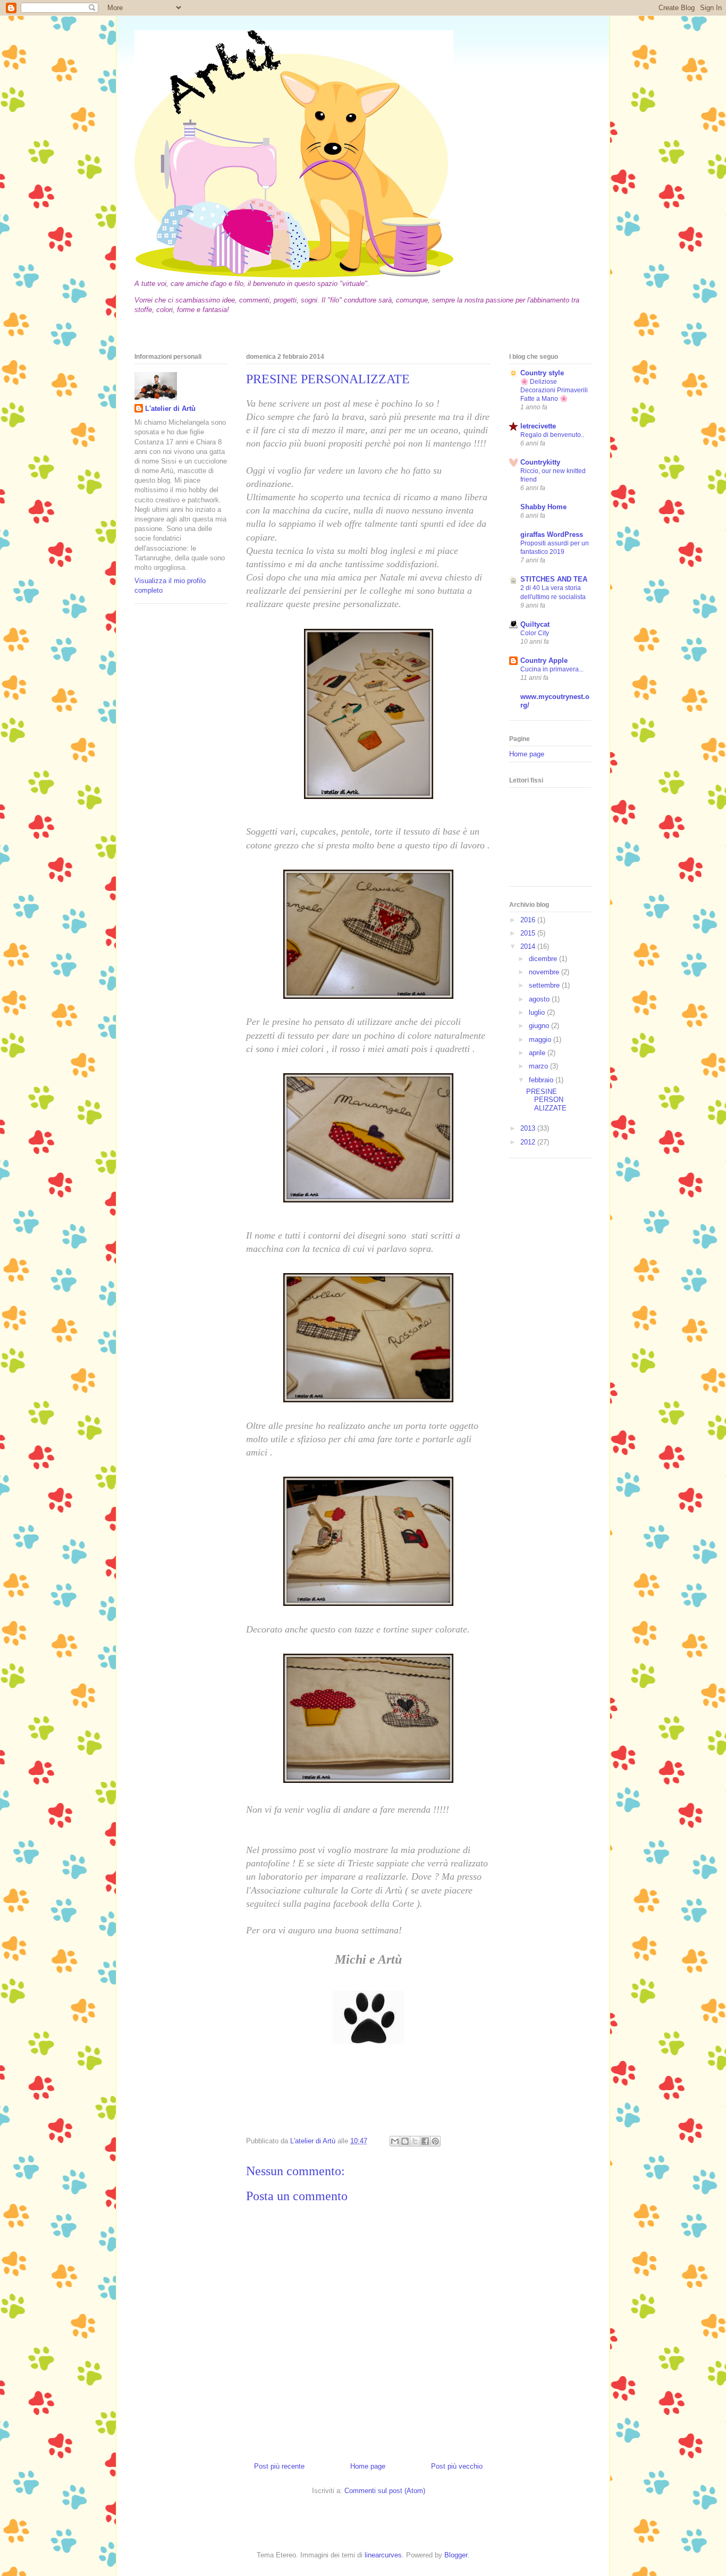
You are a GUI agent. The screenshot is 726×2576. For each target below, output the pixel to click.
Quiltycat (535, 624)
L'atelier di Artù (170, 409)
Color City (535, 633)
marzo (539, 1066)
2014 (529, 946)
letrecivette (538, 426)
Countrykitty (540, 462)
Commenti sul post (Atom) (385, 2491)
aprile (538, 1053)
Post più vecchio (457, 2466)
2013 (529, 1128)
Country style (542, 373)
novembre (545, 972)
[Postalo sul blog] (405, 2141)
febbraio (542, 1080)
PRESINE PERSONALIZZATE (546, 1100)
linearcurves (383, 2555)
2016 (529, 920)
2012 (529, 1142)
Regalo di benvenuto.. (552, 435)
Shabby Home (543, 507)
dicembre (544, 959)
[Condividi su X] (415, 2141)
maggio (541, 1039)
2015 (529, 933)
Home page (368, 2466)
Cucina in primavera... (552, 669)
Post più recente (279, 2466)
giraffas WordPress (552, 534)
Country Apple (544, 660)
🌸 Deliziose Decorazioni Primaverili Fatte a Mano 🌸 (554, 390)
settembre (545, 985)
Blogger (456, 2555)
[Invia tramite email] (395, 2141)
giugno (540, 1026)
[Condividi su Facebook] (425, 2141)
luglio (538, 1012)
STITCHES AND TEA (554, 579)
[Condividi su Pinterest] (435, 2141)
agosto (540, 999)
